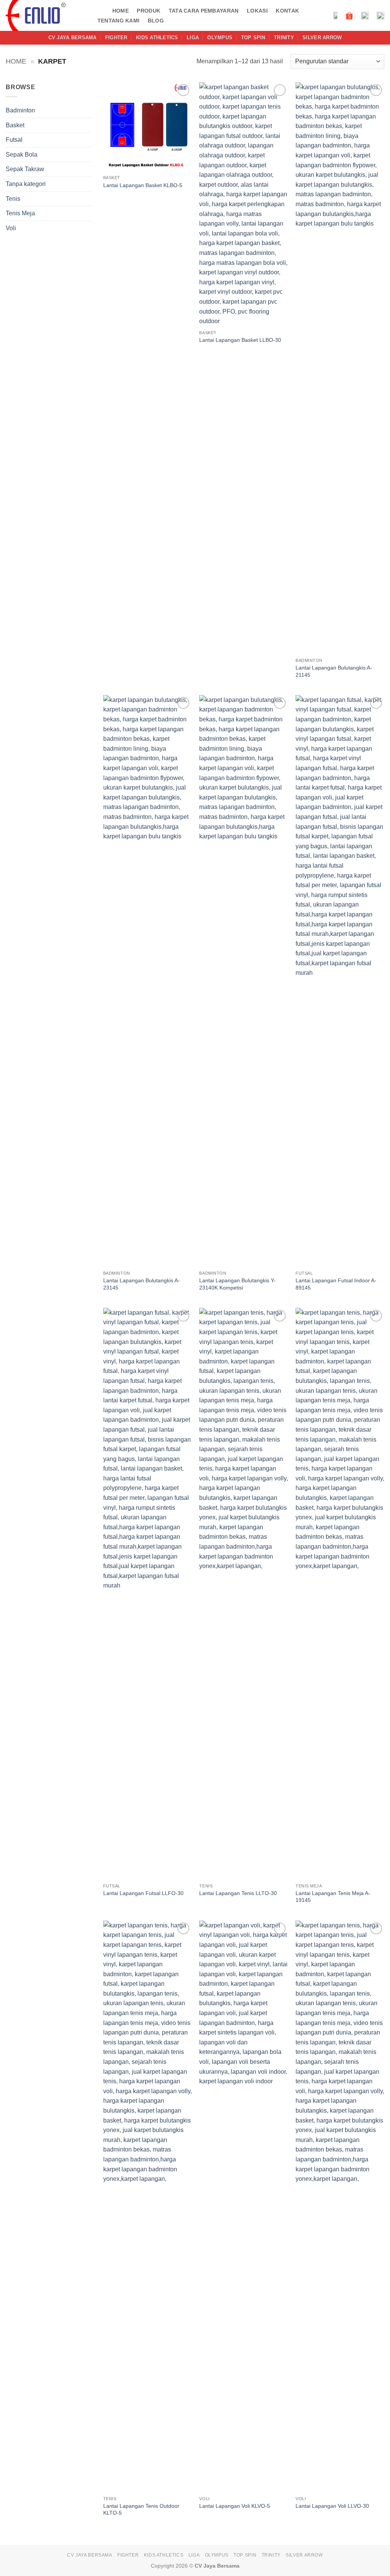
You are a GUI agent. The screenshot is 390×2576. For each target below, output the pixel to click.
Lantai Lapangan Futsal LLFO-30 (143, 1893)
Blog (156, 21)
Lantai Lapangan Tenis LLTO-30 (238, 1893)
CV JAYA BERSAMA (73, 38)
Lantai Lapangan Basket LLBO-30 (240, 340)
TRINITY (284, 38)
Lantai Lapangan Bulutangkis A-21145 (334, 671)
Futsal (14, 140)
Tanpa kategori (26, 184)
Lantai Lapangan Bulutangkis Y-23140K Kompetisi (237, 1284)
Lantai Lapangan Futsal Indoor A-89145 (336, 1284)
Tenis (13, 199)
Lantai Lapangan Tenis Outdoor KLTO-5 (141, 2510)
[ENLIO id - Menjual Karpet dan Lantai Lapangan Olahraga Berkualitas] (44, 15)
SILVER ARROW (322, 38)
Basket (15, 125)
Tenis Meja (20, 213)
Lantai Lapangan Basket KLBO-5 (143, 185)
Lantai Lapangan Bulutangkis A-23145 (141, 1284)
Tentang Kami (118, 21)
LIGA (193, 38)
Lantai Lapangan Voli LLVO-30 (332, 2506)
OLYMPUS (220, 38)
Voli (11, 228)
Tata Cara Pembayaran (204, 11)
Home (121, 11)
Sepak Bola (22, 155)
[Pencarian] (101, 11)
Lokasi (257, 11)
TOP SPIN (253, 38)
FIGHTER (116, 38)
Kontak (287, 11)
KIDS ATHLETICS (157, 38)
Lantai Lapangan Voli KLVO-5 (235, 2506)
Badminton (20, 110)
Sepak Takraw (25, 169)
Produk (149, 11)
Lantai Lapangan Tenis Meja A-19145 (333, 1897)
